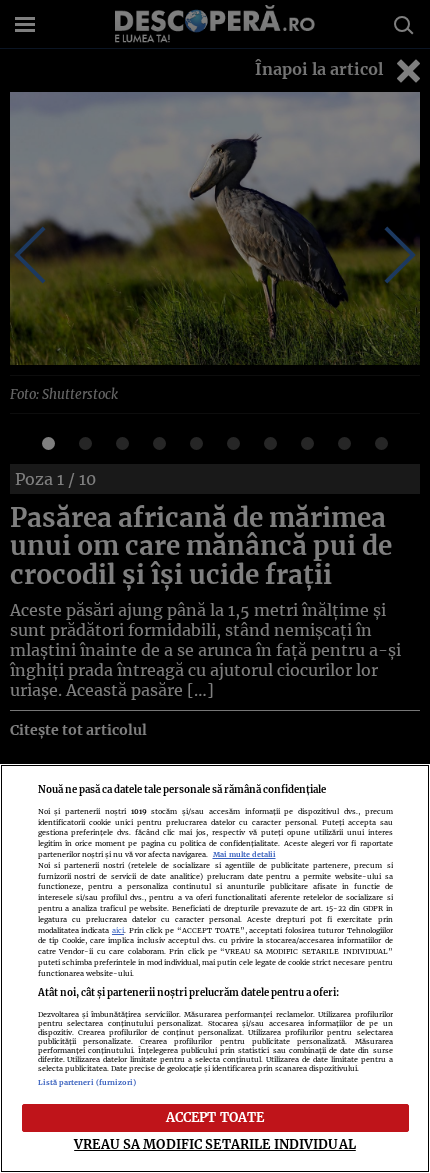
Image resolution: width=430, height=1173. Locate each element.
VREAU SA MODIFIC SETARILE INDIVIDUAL (215, 1144)
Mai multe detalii (244, 854)
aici (118, 930)
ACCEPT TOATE (215, 1117)
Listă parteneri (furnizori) (87, 1082)
